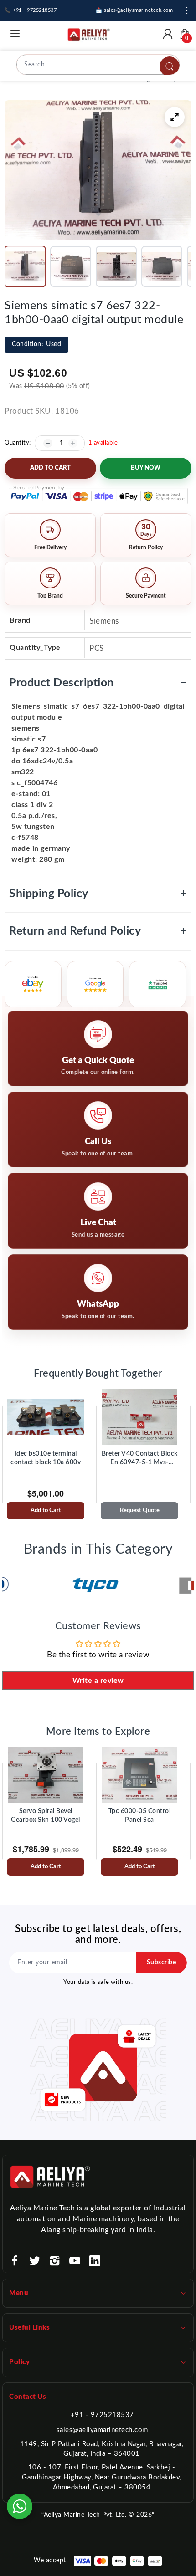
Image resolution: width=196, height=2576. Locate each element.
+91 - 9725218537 (102, 2415)
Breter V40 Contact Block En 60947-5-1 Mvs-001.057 (140, 1459)
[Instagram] (55, 2261)
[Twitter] (35, 2261)
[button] (25, 266)
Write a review (98, 1681)
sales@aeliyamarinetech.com (102, 2430)
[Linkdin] (95, 2261)
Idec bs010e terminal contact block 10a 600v (46, 1458)
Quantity (17, 443)
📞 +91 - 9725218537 (31, 10)
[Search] (170, 66)
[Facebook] (15, 2261)
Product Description (98, 683)
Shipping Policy (98, 894)
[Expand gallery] (175, 117)
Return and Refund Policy (98, 931)
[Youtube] (75, 2261)
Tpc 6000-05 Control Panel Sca (140, 1816)
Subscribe (162, 1963)
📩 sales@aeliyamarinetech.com (134, 10)
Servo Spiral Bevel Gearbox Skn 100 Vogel (46, 1816)
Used (36, 344)
